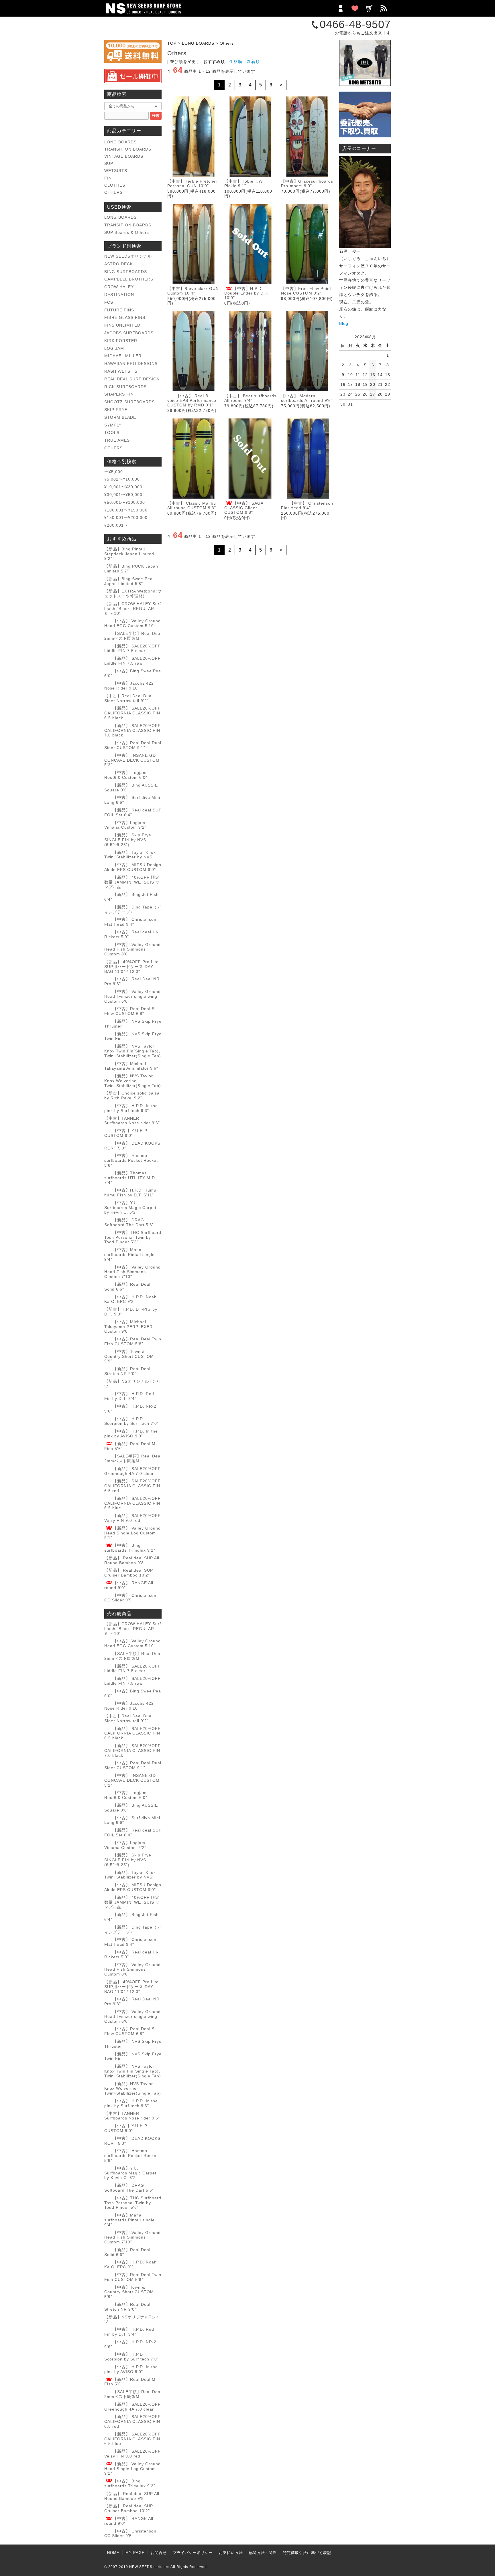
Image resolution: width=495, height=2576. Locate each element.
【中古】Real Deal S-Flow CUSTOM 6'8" (130, 1011)
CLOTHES (115, 185)
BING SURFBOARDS (126, 272)
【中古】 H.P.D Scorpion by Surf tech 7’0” (131, 1421)
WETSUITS (116, 171)
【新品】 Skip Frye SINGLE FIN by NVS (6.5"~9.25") (128, 840)
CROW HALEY (119, 287)
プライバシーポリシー (193, 2553)
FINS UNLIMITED (122, 325)
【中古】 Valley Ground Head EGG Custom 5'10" (132, 623)
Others (227, 43)
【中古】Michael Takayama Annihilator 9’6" (131, 1066)
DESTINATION (119, 295)
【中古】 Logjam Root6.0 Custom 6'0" (126, 775)
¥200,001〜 (116, 525)
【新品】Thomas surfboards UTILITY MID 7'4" (130, 1178)
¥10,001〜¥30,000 (123, 487)
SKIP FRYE (116, 410)
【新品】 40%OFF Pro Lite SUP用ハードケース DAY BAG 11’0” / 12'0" (131, 967)
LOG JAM (114, 348)
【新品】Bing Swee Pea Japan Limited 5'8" (128, 581)
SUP (109, 163)
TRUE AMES (117, 440)
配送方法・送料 (263, 2553)
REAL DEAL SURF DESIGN (132, 379)
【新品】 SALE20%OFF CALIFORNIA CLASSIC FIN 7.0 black (132, 730)
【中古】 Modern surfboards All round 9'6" (307, 398)
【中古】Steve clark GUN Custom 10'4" (193, 291)
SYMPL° (113, 425)
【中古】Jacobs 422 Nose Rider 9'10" (129, 686)
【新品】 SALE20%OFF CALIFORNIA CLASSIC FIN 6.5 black (132, 713)
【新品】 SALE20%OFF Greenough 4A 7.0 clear (132, 1471)
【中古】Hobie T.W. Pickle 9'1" (244, 183)
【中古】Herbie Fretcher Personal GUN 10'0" (192, 183)
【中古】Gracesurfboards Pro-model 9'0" (307, 183)
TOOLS (112, 432)
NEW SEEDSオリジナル (128, 256)
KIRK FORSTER (121, 341)
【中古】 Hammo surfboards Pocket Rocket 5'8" (131, 1160)
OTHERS (113, 192)
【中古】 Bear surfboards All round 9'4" (250, 398)
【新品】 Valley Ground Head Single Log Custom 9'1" (132, 1533)
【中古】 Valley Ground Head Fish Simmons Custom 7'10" (132, 1272)
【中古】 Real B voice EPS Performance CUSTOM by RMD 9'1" (192, 400)
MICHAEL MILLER (123, 356)
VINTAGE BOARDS (124, 156)
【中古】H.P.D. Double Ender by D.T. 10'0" (246, 293)
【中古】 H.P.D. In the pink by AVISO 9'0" (131, 1434)
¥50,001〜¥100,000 (125, 502)
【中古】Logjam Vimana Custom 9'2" (125, 825)
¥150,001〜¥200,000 (126, 517)
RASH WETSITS (121, 371)
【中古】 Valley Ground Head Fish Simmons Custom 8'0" (132, 949)
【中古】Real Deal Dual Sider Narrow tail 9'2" (128, 698)
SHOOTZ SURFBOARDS (129, 402)
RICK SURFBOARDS (125, 387)
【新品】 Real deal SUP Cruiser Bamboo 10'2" (129, 1573)
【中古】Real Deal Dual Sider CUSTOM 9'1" (133, 745)
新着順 (253, 62)
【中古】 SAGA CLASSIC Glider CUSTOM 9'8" (244, 508)
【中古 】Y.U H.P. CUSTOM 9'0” (126, 1133)
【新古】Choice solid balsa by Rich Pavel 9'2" (132, 1096)
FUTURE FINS (119, 310)
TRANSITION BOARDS (128, 149)
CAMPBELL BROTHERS (129, 279)
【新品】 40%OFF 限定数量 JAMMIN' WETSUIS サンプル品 (132, 882)
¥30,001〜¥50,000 (123, 495)
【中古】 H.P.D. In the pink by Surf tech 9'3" (131, 1108)
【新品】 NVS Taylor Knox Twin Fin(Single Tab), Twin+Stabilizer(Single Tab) (133, 1051)
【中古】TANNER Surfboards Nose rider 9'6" (132, 1121)
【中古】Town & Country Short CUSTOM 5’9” (129, 1356)
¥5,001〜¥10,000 (122, 479)
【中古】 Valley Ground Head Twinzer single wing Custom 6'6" (132, 996)
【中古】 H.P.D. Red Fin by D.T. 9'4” (129, 1396)
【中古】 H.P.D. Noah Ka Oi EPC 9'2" (130, 1299)
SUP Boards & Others (127, 232)
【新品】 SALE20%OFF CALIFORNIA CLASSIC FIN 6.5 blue (132, 1503)
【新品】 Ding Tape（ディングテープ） (133, 909)
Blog (344, 323)
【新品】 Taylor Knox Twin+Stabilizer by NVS (130, 855)
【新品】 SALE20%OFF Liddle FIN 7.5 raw (132, 661)
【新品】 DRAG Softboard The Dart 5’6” (129, 1222)
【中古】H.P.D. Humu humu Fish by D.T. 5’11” (130, 1193)
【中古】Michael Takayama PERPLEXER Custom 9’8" (128, 1327)
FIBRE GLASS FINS (125, 317)
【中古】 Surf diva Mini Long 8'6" (132, 1820)
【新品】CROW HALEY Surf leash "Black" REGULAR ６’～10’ (133, 609)
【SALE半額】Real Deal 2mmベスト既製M (133, 636)
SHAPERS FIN (119, 394)
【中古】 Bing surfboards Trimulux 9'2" (130, 1548)
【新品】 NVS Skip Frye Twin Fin (133, 1036)
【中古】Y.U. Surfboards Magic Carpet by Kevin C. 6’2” (130, 1208)
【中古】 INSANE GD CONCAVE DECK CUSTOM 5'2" (132, 760)
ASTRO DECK (119, 264)
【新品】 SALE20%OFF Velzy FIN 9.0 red (132, 1518)
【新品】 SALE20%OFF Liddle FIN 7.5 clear (132, 648)
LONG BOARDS (198, 43)
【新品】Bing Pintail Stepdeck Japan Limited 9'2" (129, 554)
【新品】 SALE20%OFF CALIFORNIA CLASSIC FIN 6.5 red (132, 1486)
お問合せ (159, 2553)
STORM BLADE (120, 417)
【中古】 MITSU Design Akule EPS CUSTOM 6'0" (133, 867)
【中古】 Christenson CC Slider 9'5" (130, 1598)
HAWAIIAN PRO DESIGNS (131, 364)
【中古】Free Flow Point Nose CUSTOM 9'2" (306, 291)
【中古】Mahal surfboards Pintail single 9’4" (129, 1255)
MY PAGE (135, 2553)
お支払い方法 (231, 2553)
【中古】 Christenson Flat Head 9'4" (307, 505)
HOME (113, 2553)
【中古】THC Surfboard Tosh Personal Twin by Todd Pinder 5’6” (133, 1237)
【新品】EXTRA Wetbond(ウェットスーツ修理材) (133, 593)
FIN (108, 178)
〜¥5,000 (114, 472)
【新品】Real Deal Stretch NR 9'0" (127, 1371)
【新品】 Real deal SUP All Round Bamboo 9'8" (132, 1560)
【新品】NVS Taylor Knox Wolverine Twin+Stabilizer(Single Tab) (133, 1081)
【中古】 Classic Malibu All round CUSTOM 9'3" (192, 505)
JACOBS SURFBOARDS (129, 333)
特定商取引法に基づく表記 (307, 2553)
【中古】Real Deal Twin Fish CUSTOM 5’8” (133, 1341)
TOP (172, 43)
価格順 (236, 62)
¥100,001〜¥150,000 (126, 510)
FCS (109, 302)
